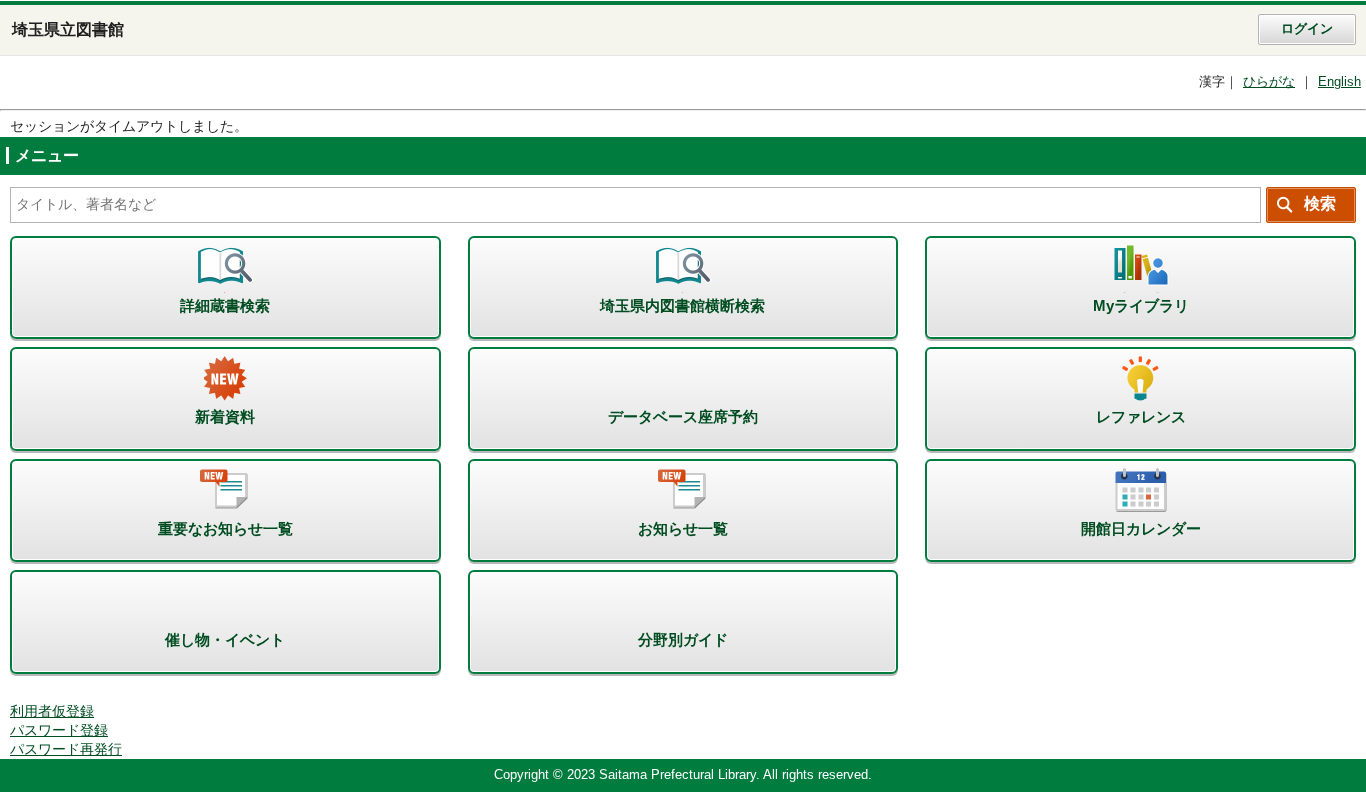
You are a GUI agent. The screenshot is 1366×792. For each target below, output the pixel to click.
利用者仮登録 (52, 711)
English (1339, 82)
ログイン (1307, 29)
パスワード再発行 (66, 749)
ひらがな (1269, 82)
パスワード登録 (59, 730)
